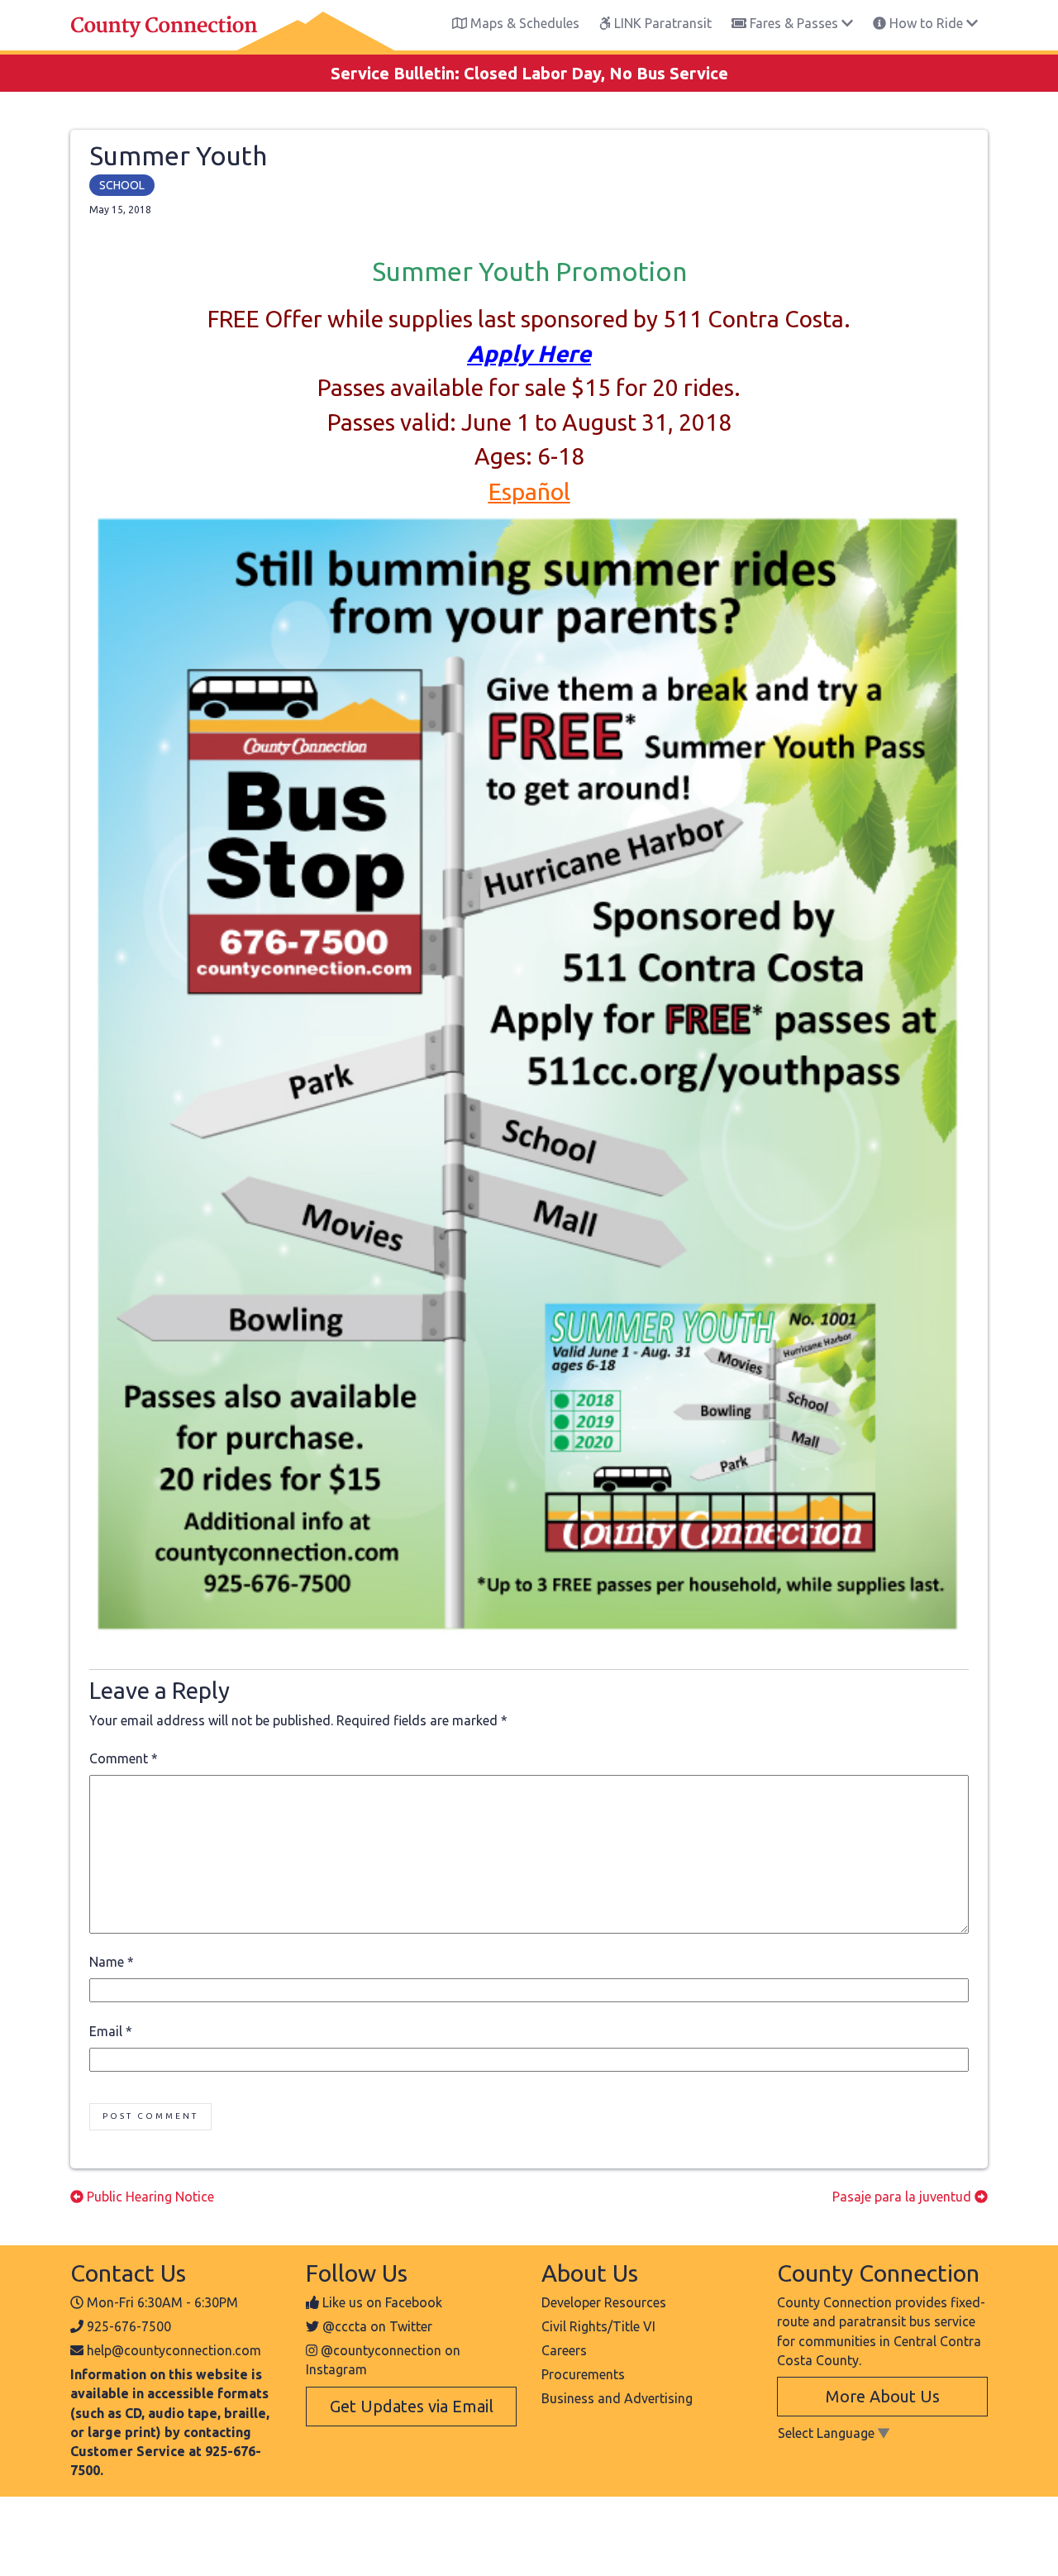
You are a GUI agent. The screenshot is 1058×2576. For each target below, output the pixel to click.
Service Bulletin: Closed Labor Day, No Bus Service (529, 73)
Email (111, 2031)
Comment (124, 1758)
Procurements (583, 2374)
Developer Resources (604, 2302)
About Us (590, 2273)
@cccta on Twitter (377, 2326)
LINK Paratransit (661, 23)
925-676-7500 (129, 2326)
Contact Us (128, 2273)
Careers (564, 2350)
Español (529, 491)
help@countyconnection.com (174, 2350)
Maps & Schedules (523, 23)
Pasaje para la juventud (903, 2197)
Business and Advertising (617, 2398)
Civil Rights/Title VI (598, 2326)
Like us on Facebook (382, 2302)
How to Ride (926, 23)
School (122, 185)
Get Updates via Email (412, 2406)
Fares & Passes (794, 23)
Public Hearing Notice (149, 2197)
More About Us (883, 2396)
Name (112, 1962)
